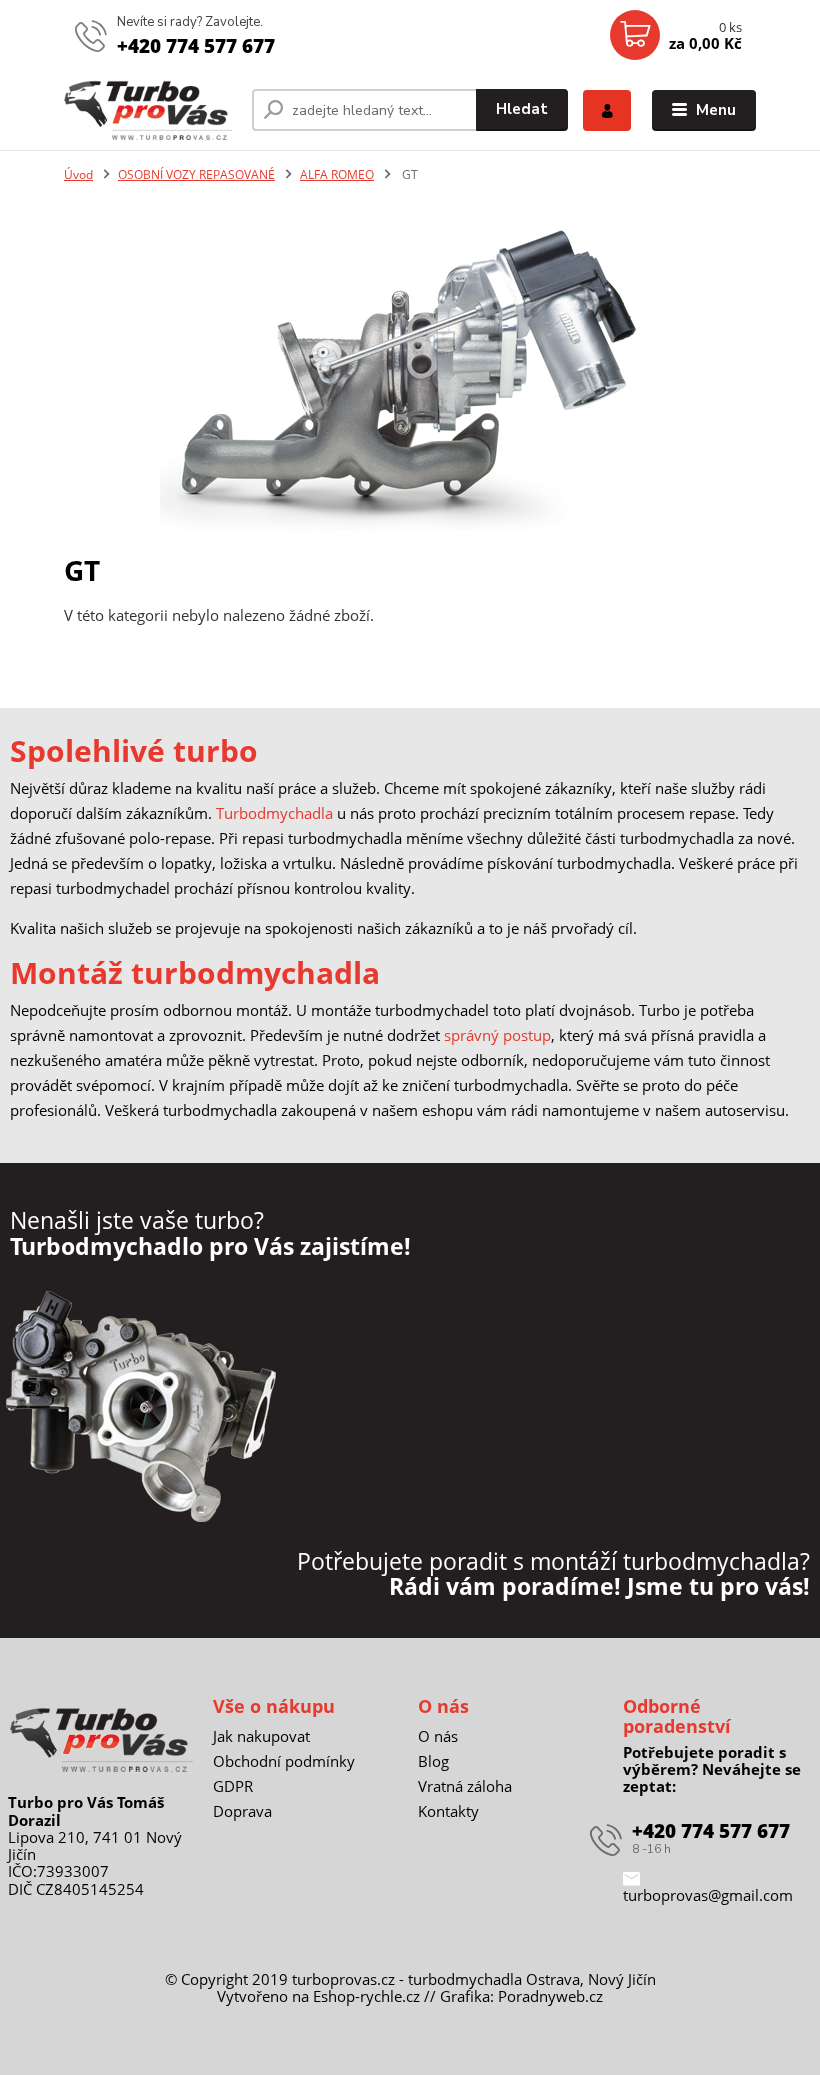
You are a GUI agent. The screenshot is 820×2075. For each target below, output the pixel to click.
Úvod (78, 174)
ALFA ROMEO (337, 174)
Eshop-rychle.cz (366, 1996)
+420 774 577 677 (196, 45)
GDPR (233, 1786)
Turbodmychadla (274, 813)
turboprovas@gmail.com (708, 1895)
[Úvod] (150, 110)
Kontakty (448, 1811)
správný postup (497, 1035)
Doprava (242, 1811)
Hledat (522, 109)
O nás (438, 1736)
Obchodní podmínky (284, 1761)
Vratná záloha (465, 1786)
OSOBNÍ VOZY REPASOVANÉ (196, 174)
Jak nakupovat (261, 1736)
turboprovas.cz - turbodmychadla (407, 1979)
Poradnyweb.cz (550, 1996)
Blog (433, 1761)
